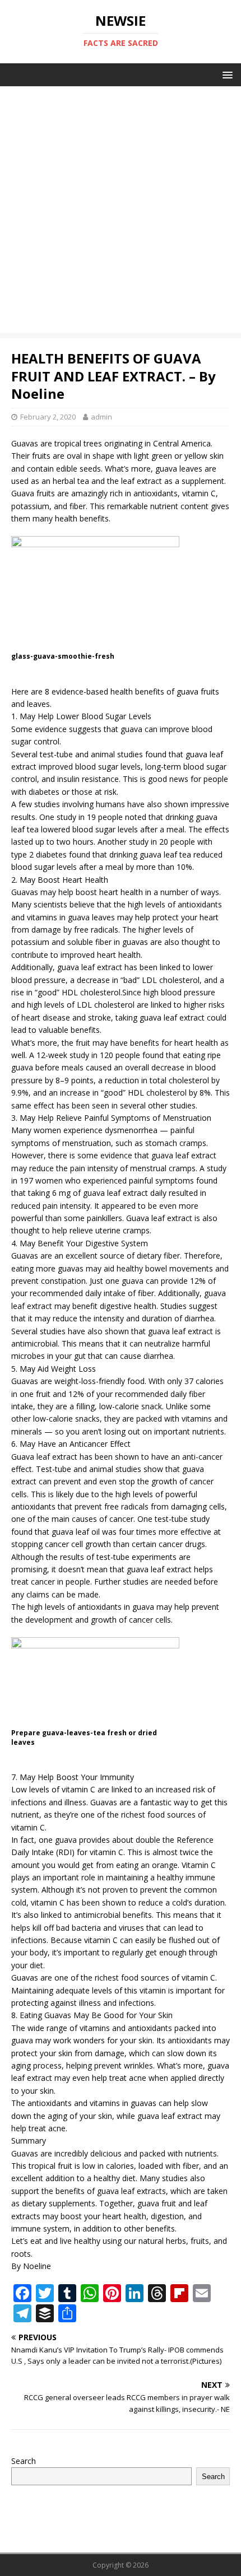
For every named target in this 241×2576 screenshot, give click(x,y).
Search (24, 2461)
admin (101, 417)
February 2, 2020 (48, 417)
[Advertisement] (121, 212)
